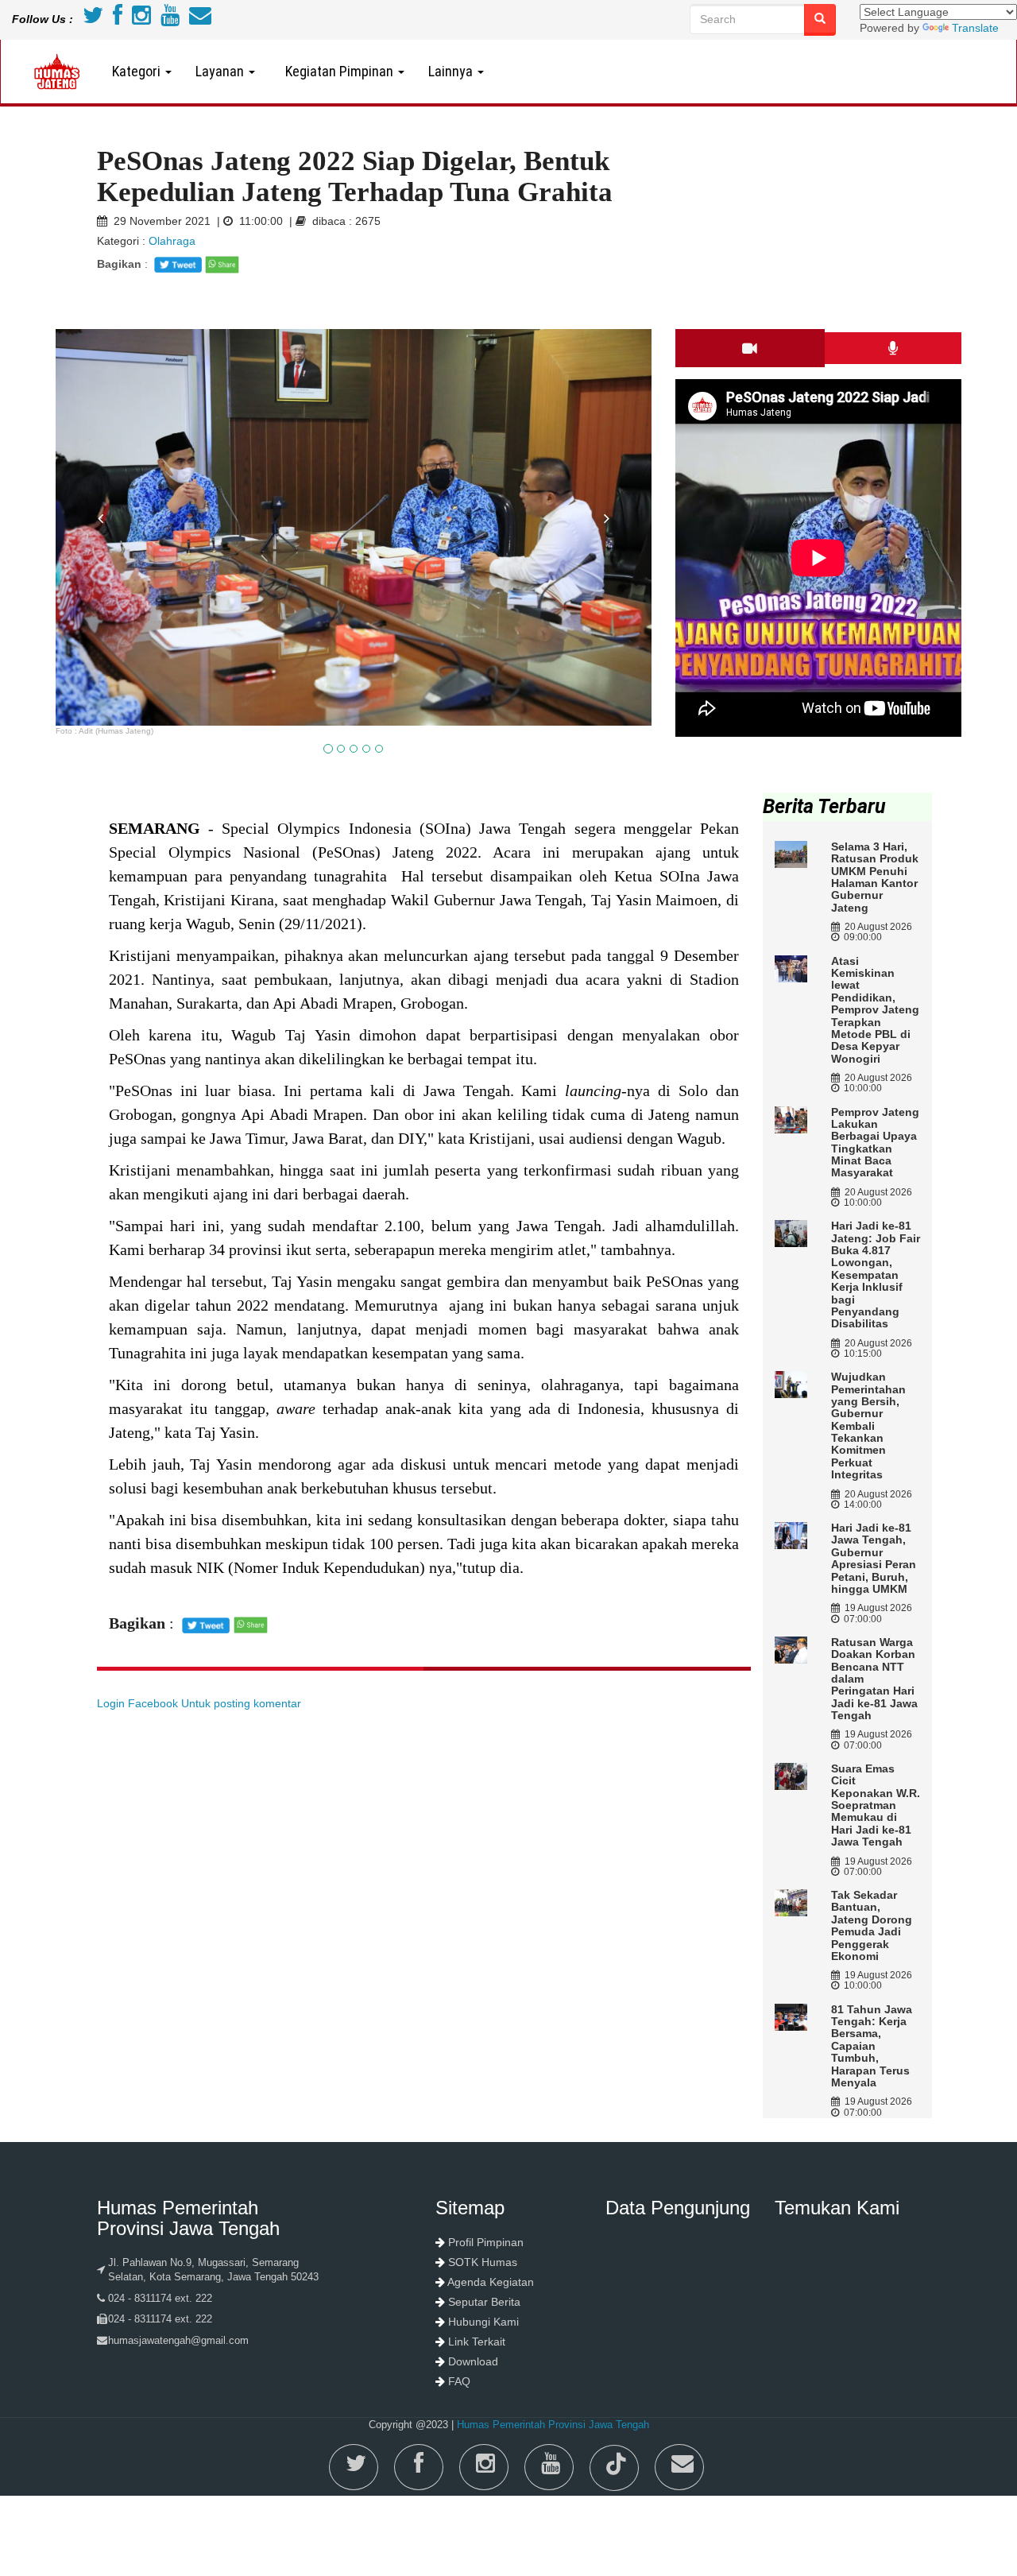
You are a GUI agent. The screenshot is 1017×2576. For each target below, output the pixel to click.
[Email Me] (200, 19)
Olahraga (172, 241)
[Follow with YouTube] (170, 19)
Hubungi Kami (483, 2322)
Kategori (138, 71)
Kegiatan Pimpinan (338, 71)
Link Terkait (477, 2342)
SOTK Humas (483, 2262)
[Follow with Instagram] (141, 19)
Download (473, 2361)
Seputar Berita (484, 2302)
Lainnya (452, 71)
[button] (101, 616)
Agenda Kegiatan (491, 2282)
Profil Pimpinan (486, 2242)
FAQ (459, 2381)
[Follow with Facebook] (118, 19)
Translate (975, 28)
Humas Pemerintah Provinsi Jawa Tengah (553, 2425)
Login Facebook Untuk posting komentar (199, 1703)
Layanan (221, 71)
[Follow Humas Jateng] (93, 19)
